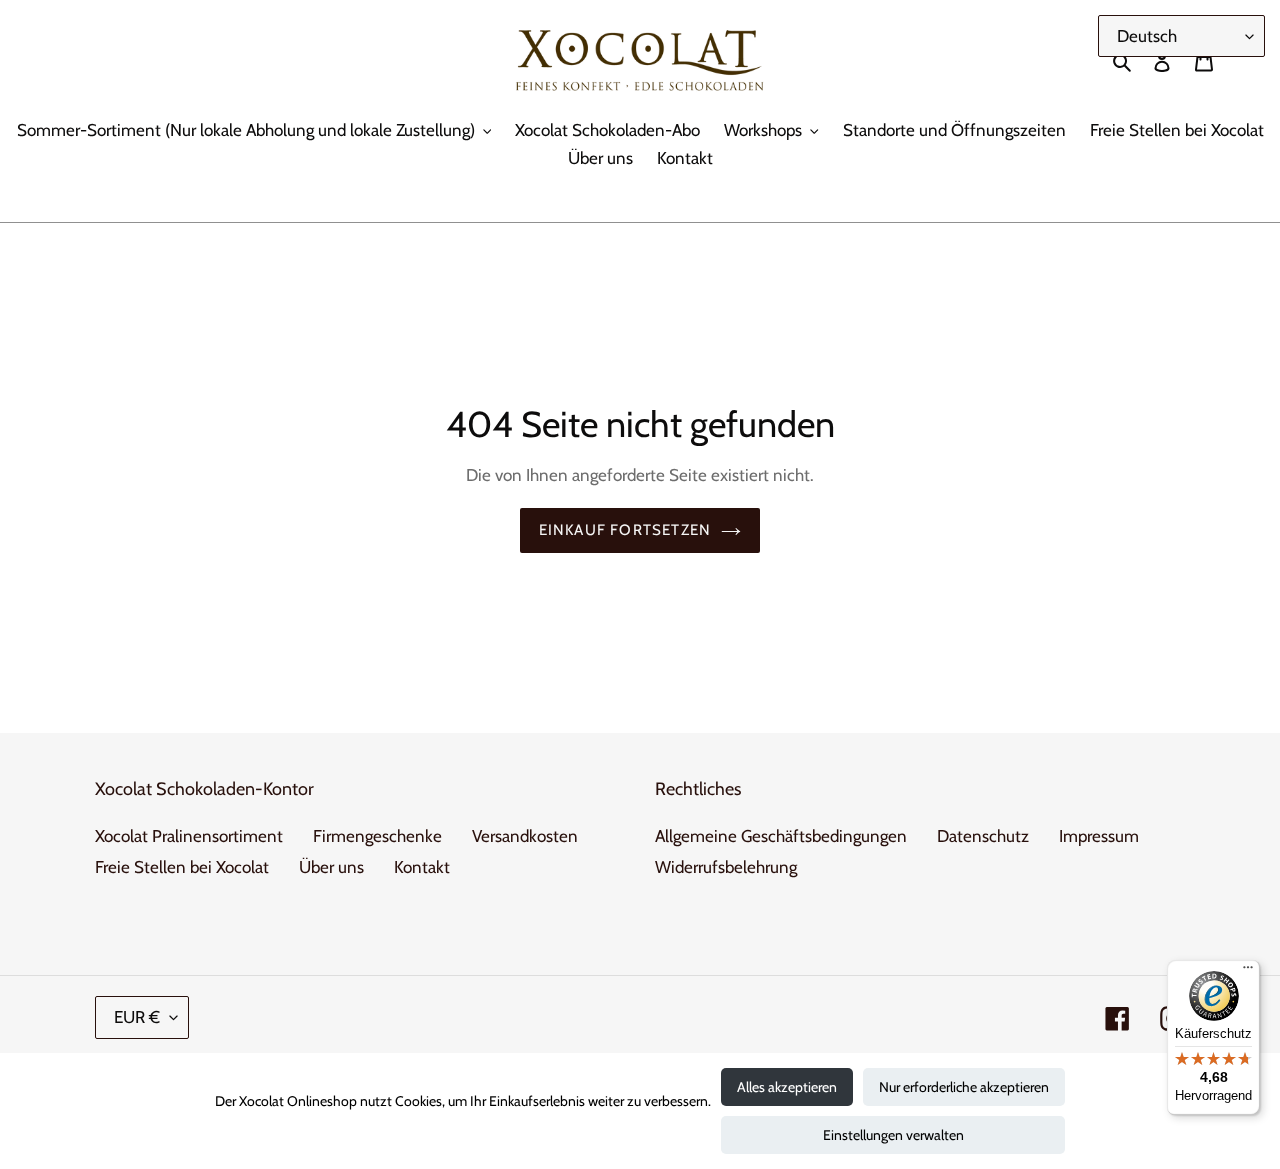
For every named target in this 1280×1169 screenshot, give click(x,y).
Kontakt (422, 867)
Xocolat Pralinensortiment (189, 836)
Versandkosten (525, 836)
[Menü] (1248, 972)
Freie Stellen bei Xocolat (182, 867)
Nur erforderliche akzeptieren (964, 1087)
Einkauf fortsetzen (625, 530)
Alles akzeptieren (787, 1087)
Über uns (331, 867)
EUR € (137, 1017)
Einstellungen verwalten (893, 1135)
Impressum (1099, 836)
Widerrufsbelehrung (726, 867)
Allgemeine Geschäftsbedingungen (781, 836)
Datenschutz (983, 836)
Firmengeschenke (377, 836)
